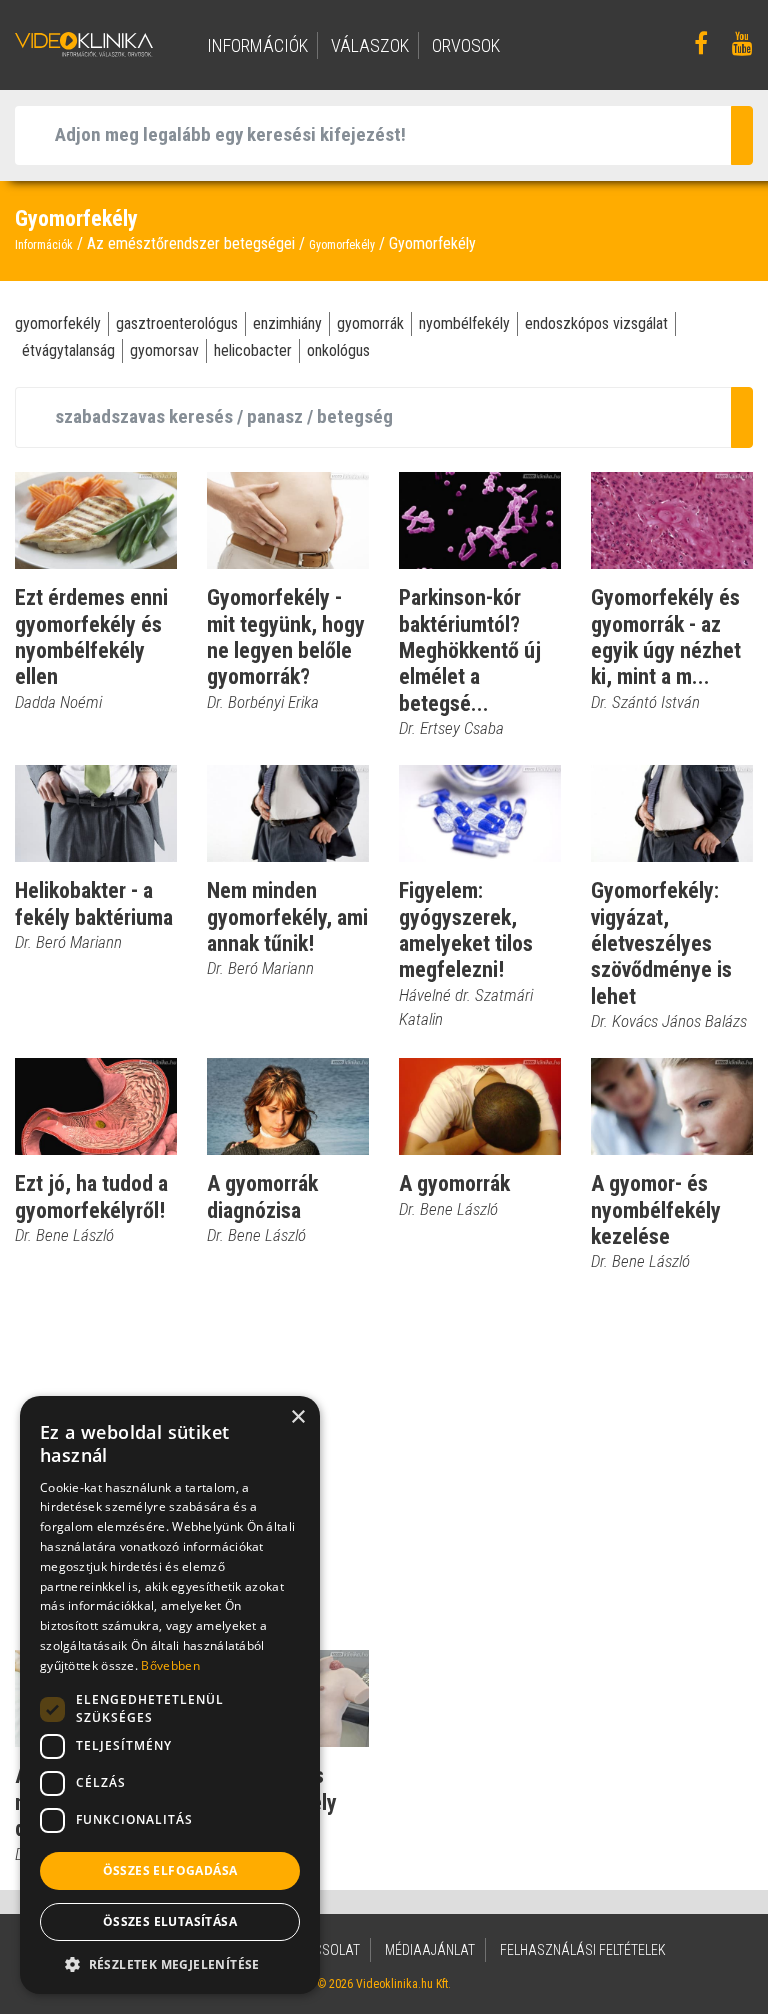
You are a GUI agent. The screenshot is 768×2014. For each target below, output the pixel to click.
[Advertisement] (384, 1462)
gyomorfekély (58, 323)
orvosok (466, 45)
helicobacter (253, 350)
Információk (44, 245)
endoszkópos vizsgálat (596, 323)
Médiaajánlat (430, 1950)
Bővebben (170, 1665)
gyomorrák (370, 323)
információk (257, 45)
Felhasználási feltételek (583, 1950)
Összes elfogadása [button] (170, 1870)
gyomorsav (164, 350)
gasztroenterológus (177, 323)
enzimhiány (287, 323)
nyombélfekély (464, 323)
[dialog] (170, 1695)
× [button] (297, 1417)
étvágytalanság (68, 350)
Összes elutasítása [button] (170, 1921)
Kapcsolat (324, 1950)
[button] (170, 1964)
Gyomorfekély (342, 245)
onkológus (338, 350)
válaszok (370, 45)
